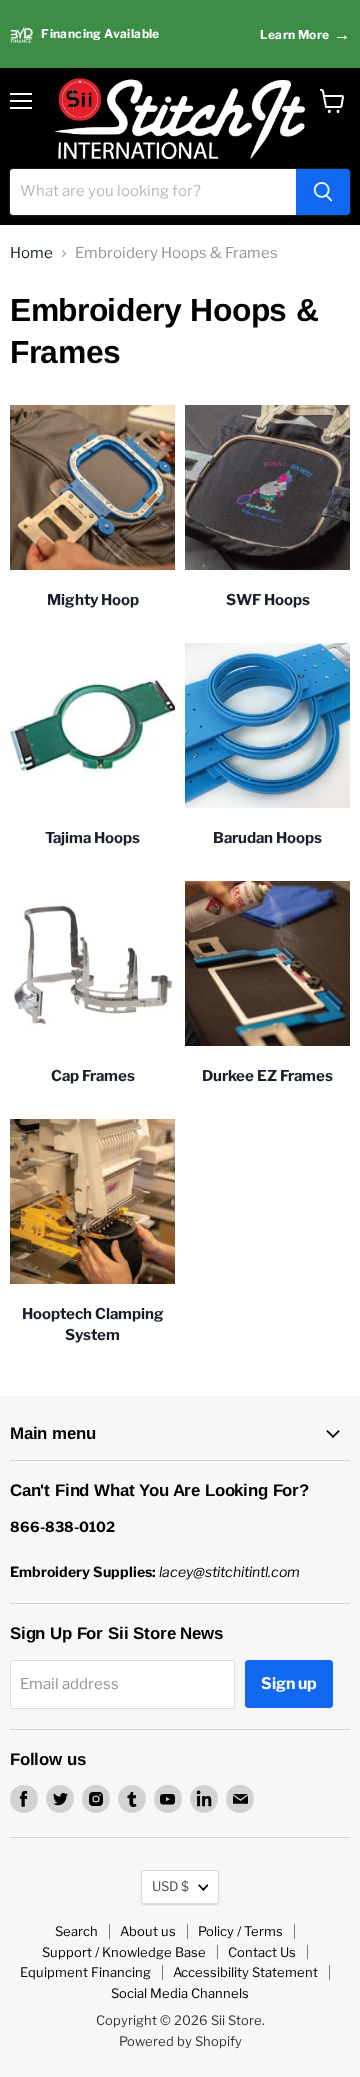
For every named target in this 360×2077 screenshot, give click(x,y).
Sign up (289, 1683)
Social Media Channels (180, 1993)
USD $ (170, 1886)
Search (76, 1931)
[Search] (323, 192)
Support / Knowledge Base (124, 1952)
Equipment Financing (85, 1972)
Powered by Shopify (180, 2041)
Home (31, 253)
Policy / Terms (240, 1931)
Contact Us (262, 1952)
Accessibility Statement (245, 1972)
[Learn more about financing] (180, 34)
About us (148, 1931)
